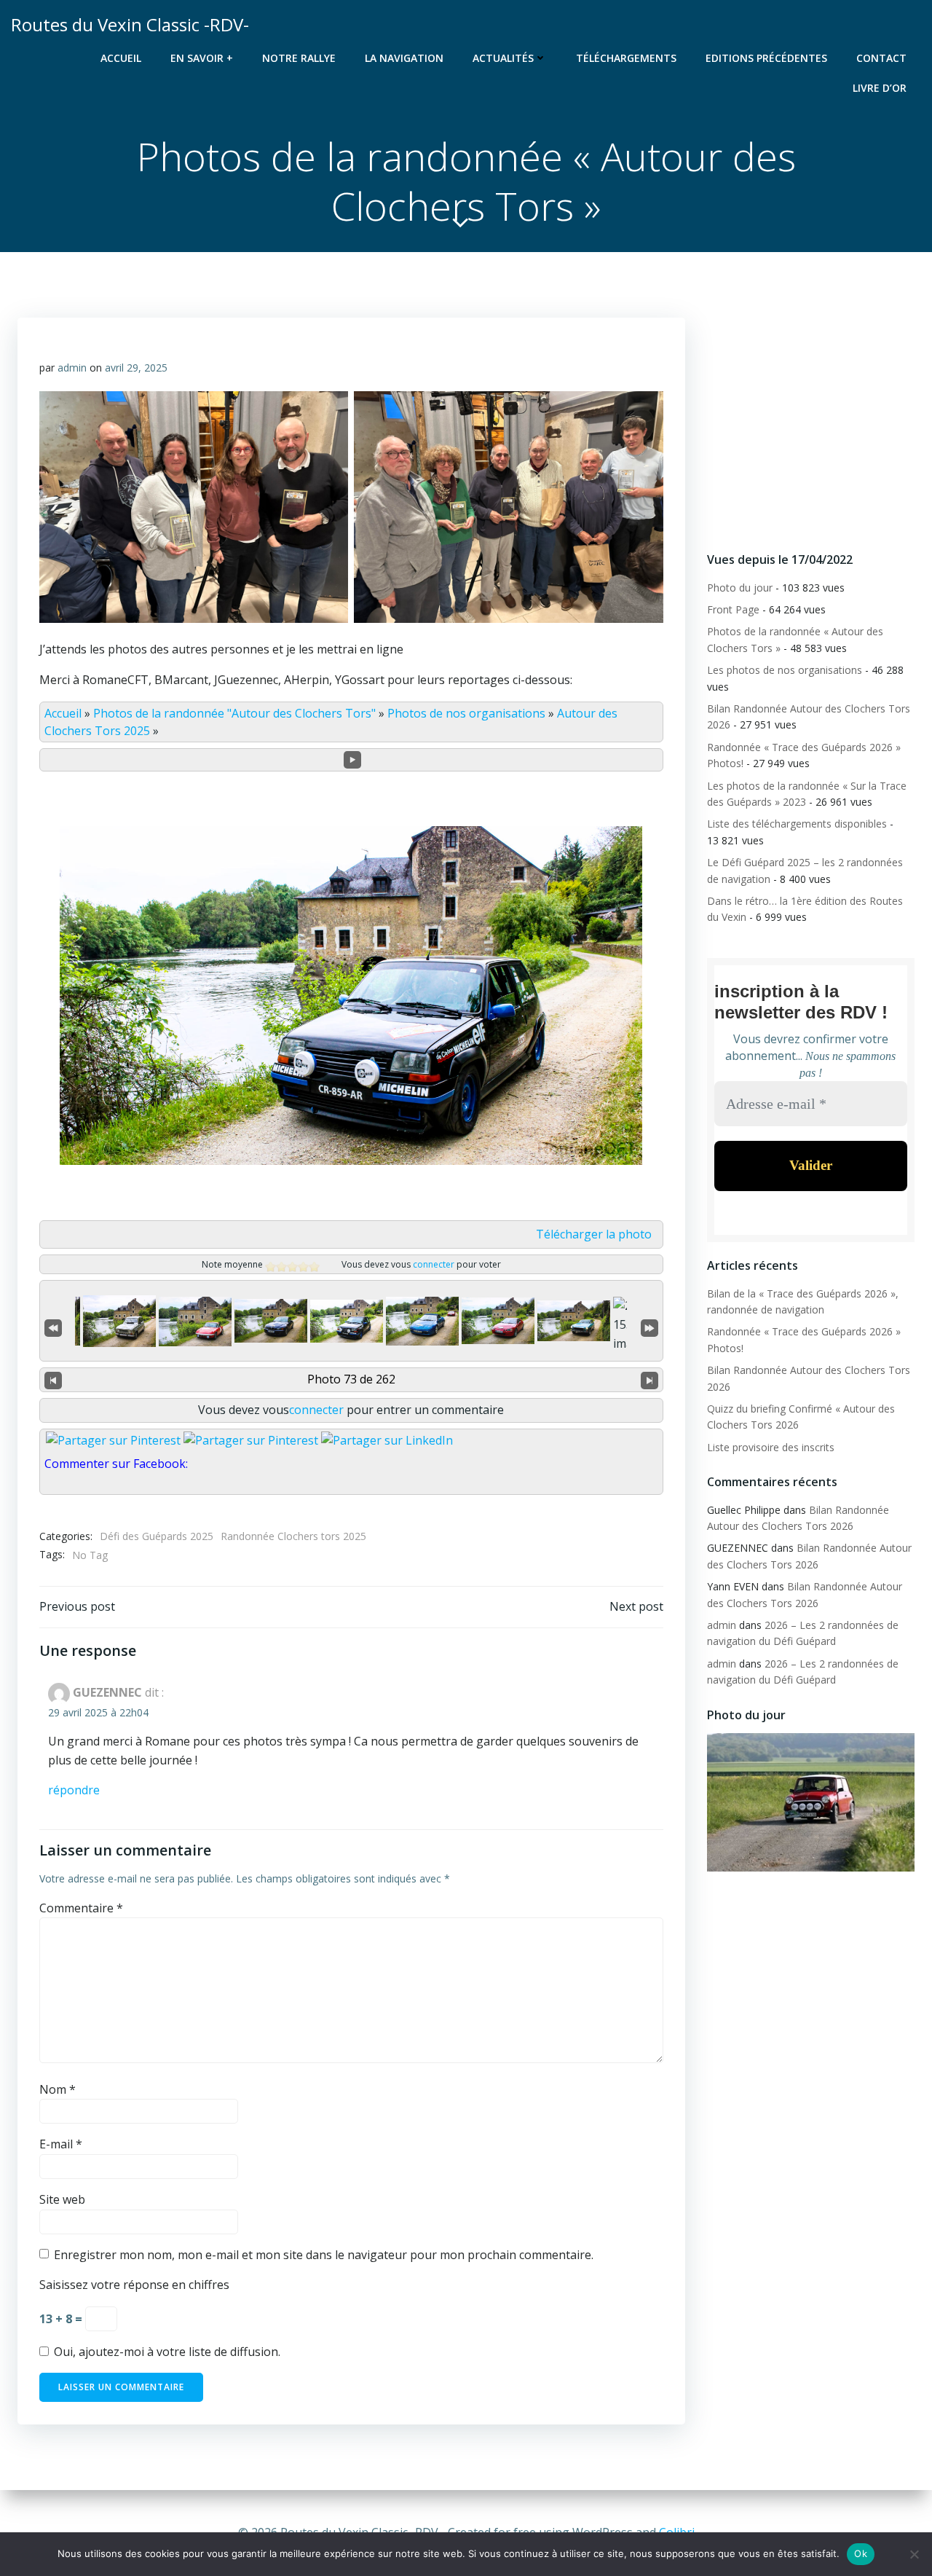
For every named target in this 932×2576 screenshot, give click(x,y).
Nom (58, 2089)
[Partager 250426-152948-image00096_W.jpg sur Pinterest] (251, 1440)
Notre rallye (299, 58)
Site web (62, 2199)
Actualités (503, 58)
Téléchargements (626, 58)
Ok (861, 2553)
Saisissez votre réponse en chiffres (134, 2285)
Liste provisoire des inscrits (771, 1447)
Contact (881, 58)
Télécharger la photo (594, 1234)
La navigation (404, 58)
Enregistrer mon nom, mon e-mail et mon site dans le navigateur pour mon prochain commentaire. (324, 2255)
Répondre (74, 1790)
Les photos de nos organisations (785, 670)
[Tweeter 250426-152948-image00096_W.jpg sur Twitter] (113, 1440)
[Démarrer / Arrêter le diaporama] (352, 760)
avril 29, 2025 (136, 368)
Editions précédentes (766, 58)
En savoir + (202, 58)
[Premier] (53, 1326)
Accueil (121, 58)
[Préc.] (53, 1380)
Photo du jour (740, 588)
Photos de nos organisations (466, 713)
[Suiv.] (649, 1380)
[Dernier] (649, 1326)
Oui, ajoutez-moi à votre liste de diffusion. (166, 2352)
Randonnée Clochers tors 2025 (293, 1536)
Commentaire (81, 1908)
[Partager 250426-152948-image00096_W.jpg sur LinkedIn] (387, 1440)
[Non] (914, 2554)
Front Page (733, 609)
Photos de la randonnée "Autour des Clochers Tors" (234, 713)
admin (72, 368)
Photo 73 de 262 (351, 1379)
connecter (434, 1264)
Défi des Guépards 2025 (157, 1536)
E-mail (61, 2144)
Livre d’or (880, 88)
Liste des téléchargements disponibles (797, 824)
